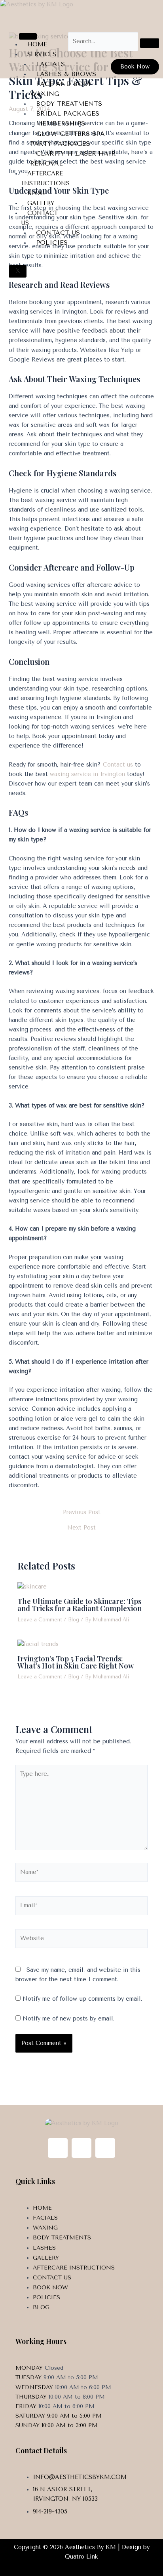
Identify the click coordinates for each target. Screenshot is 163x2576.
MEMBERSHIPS (61, 123)
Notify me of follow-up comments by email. (82, 1999)
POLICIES (52, 243)
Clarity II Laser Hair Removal (73, 158)
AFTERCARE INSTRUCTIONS (45, 178)
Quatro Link (81, 2557)
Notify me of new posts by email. (68, 2019)
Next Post (81, 1528)
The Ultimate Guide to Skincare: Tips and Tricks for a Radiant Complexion (80, 1605)
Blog (36, 193)
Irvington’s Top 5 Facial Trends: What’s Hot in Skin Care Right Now (76, 1662)
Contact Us (40, 218)
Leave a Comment (40, 1620)
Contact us (118, 765)
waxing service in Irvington (87, 774)
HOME (37, 44)
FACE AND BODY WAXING (61, 89)
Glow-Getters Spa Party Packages (67, 139)
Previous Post (82, 1513)
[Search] (150, 43)
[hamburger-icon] (28, 36)
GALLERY (41, 203)
